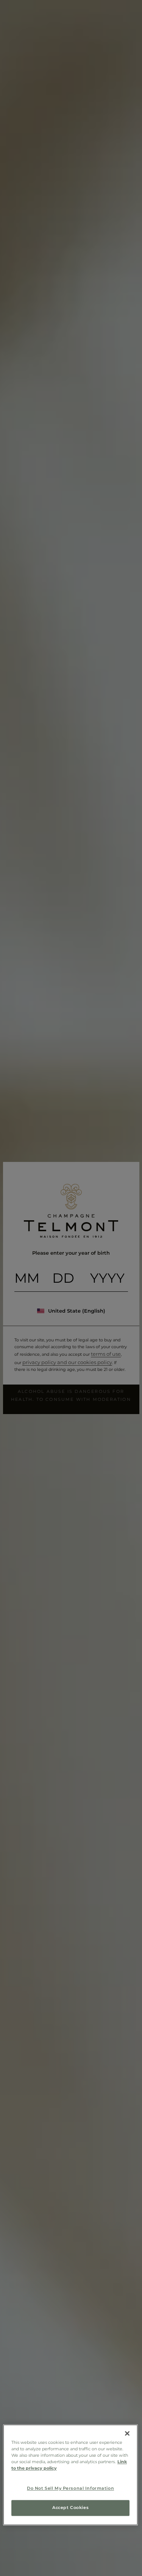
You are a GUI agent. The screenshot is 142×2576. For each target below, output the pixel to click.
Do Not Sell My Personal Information (70, 2489)
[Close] (127, 2433)
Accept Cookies (70, 2508)
